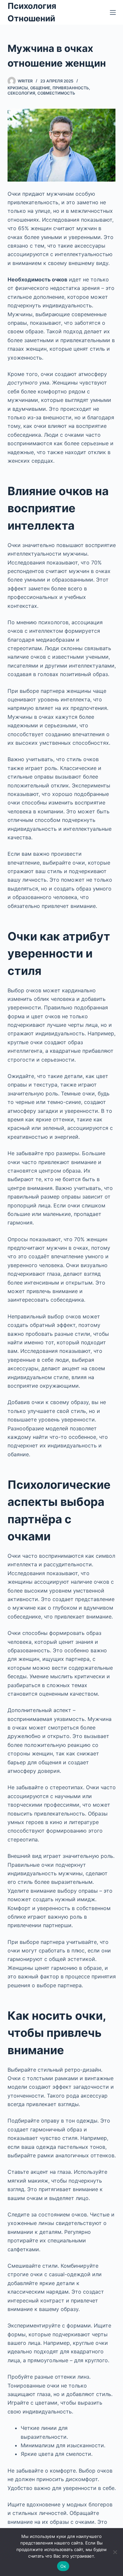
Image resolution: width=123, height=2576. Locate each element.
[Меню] (113, 12)
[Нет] (115, 2552)
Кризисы (18, 88)
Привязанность (71, 88)
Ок (63, 2566)
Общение (40, 88)
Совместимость (56, 93)
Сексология (21, 93)
